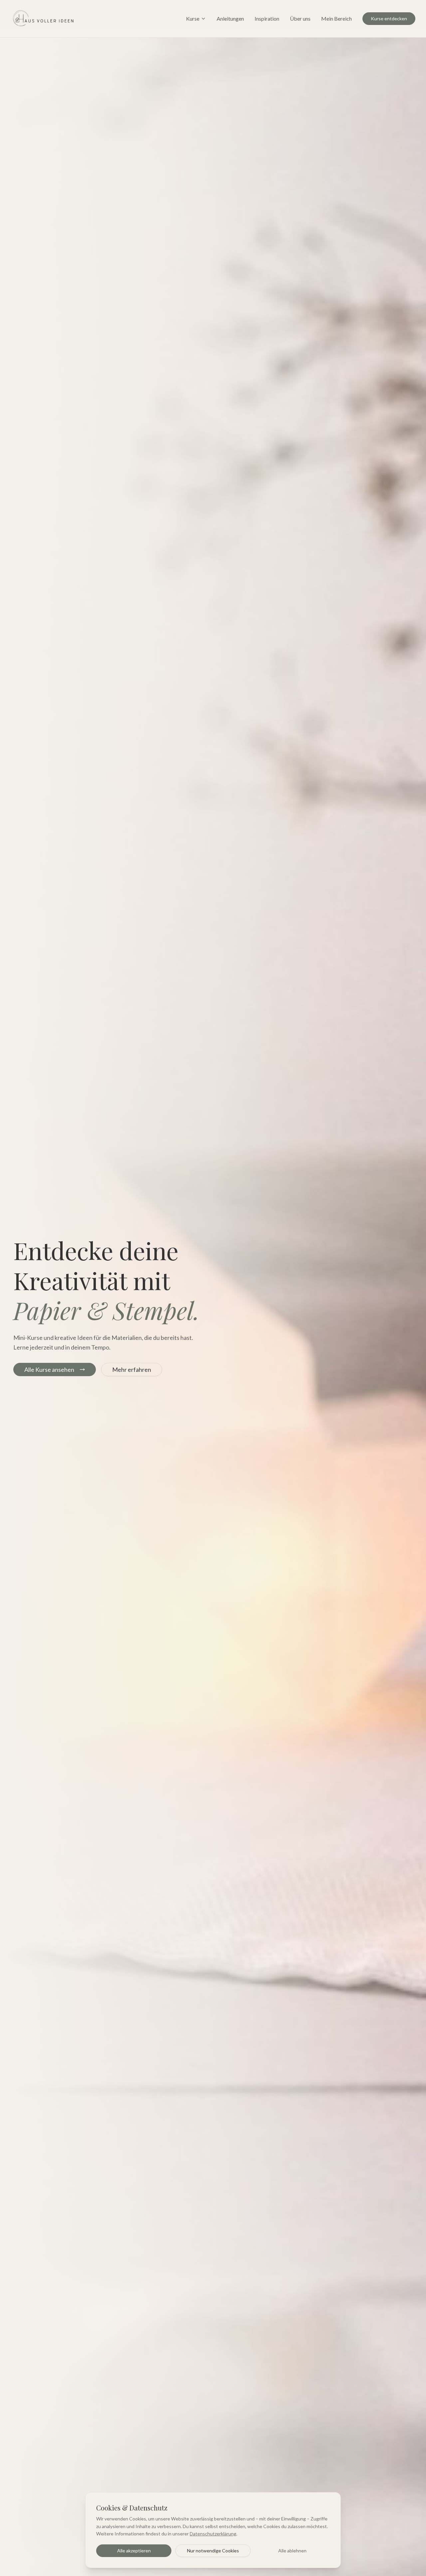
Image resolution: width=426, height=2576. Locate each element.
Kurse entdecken (389, 18)
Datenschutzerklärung (213, 2534)
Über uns (300, 18)
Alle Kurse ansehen (49, 1369)
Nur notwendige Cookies (213, 2551)
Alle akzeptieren (134, 2551)
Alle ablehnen (292, 2551)
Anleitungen (230, 18)
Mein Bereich (336, 18)
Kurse (193, 18)
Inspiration (267, 18)
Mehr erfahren (132, 1369)
